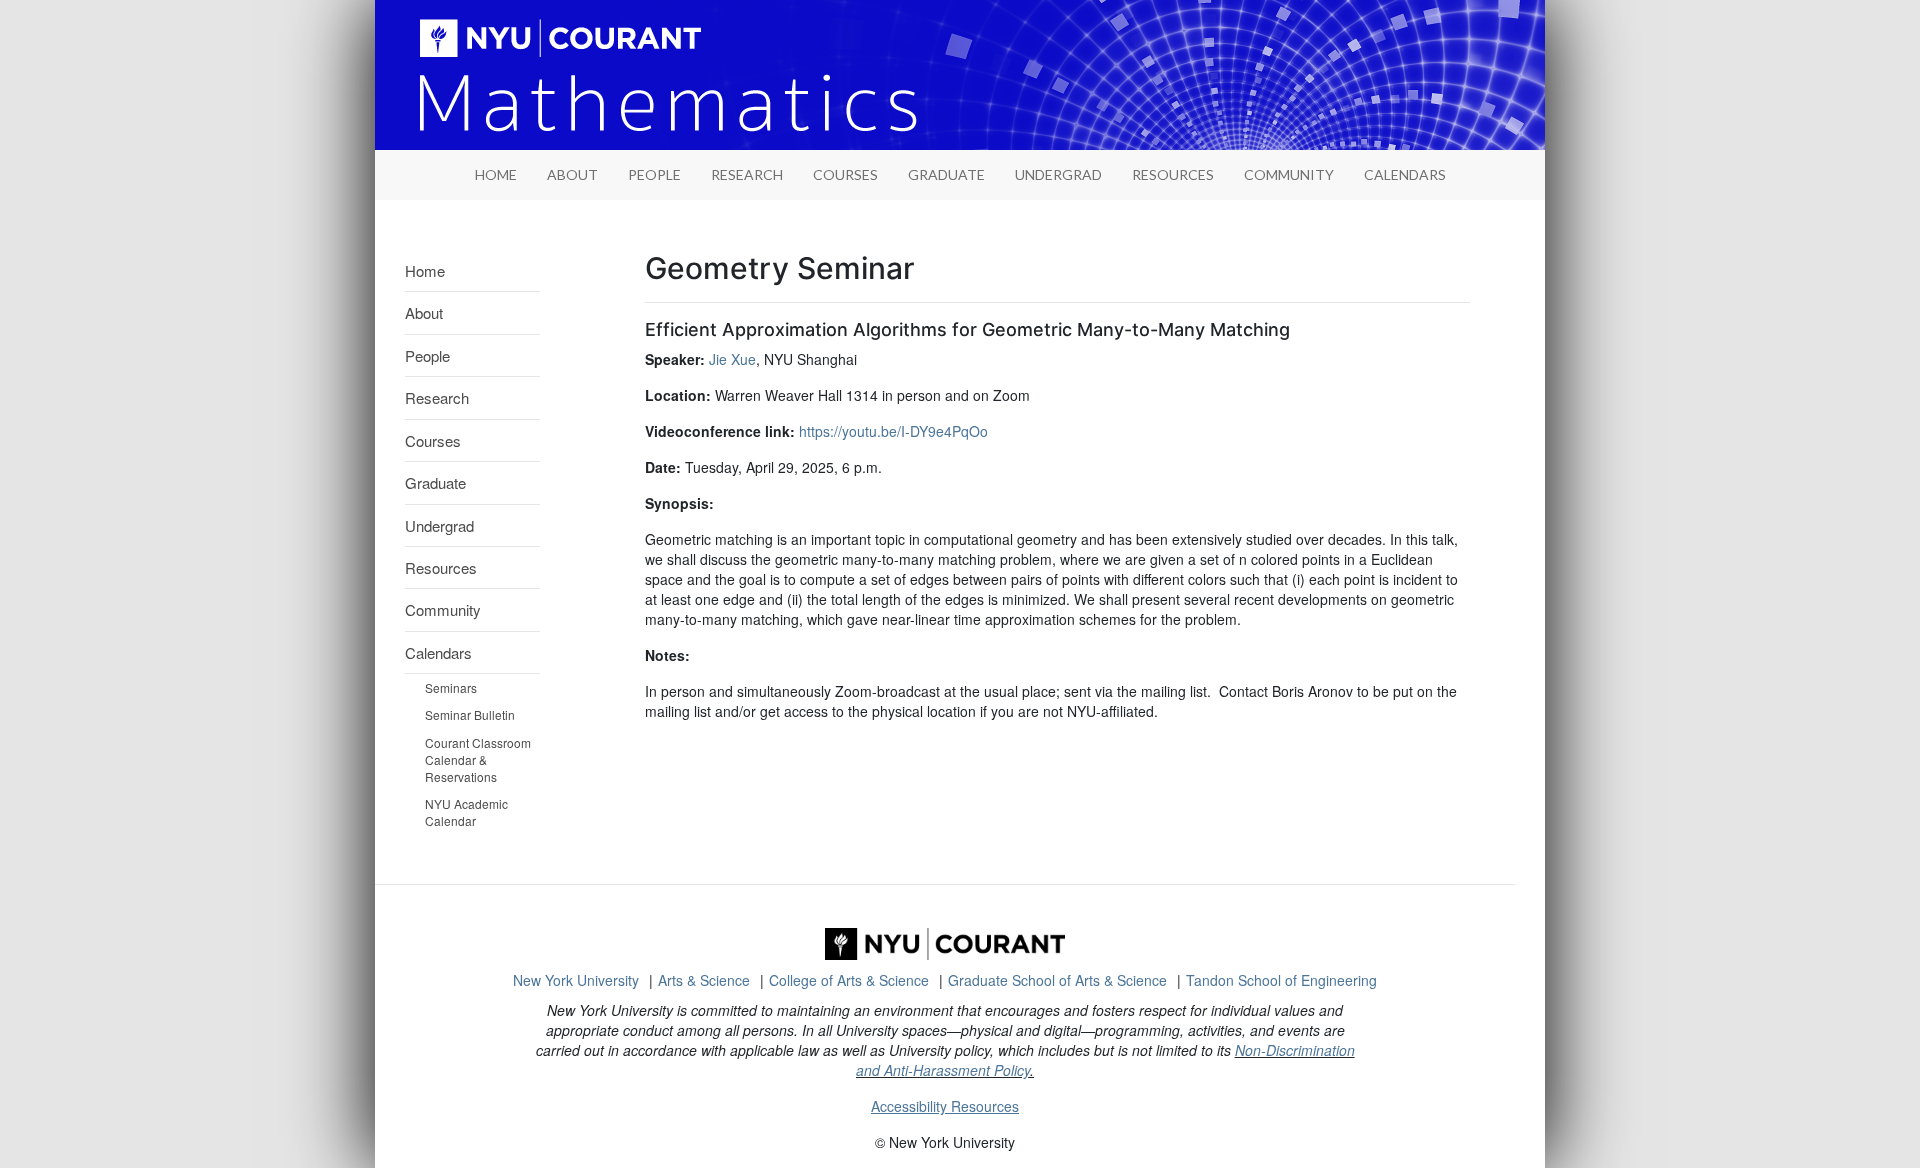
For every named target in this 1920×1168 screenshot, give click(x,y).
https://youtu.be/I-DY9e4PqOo (893, 431)
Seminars (451, 687)
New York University (576, 980)
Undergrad (1058, 174)
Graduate (946, 174)
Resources (1173, 174)
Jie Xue (732, 359)
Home (425, 270)
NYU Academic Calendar (466, 812)
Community (1289, 174)
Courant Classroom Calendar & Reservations (478, 759)
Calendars (1405, 174)
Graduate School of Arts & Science (1057, 980)
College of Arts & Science (849, 980)
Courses (845, 174)
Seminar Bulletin (470, 714)
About (572, 174)
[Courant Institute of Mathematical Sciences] (945, 944)
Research (747, 174)
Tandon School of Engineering (1281, 980)
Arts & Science (704, 980)
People (654, 174)
